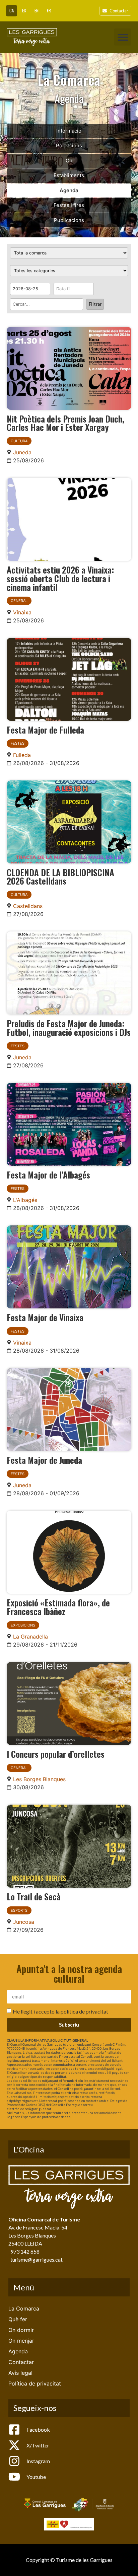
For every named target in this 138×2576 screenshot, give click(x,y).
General (19, 601)
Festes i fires (69, 205)
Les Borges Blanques (39, 1779)
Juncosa (24, 1922)
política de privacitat (84, 2011)
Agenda (69, 190)
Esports (19, 1910)
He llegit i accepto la (60, 2011)
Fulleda (22, 755)
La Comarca (24, 2308)
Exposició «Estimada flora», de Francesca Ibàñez (58, 1607)
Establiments (69, 175)
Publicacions (69, 220)
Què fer (18, 2319)
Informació (69, 131)
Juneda (22, 452)
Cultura (19, 441)
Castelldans (28, 906)
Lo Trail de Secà (34, 1896)
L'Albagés (25, 1200)
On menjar (21, 2341)
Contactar (21, 2362)
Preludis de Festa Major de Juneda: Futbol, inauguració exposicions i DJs (69, 1028)
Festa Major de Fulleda (45, 730)
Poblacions (69, 145)
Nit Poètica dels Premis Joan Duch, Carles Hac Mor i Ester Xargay (65, 423)
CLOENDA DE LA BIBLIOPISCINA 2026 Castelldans (60, 877)
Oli (69, 161)
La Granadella (30, 1637)
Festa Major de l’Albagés (48, 1175)
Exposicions (23, 1625)
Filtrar (95, 304)
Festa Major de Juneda (44, 1460)
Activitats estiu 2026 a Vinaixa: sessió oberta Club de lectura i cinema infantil (60, 578)
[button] (123, 37)
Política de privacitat (35, 2383)
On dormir (21, 2330)
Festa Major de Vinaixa (45, 1317)
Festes (18, 743)
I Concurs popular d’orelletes (56, 1754)
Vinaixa (22, 612)
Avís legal (20, 2373)
